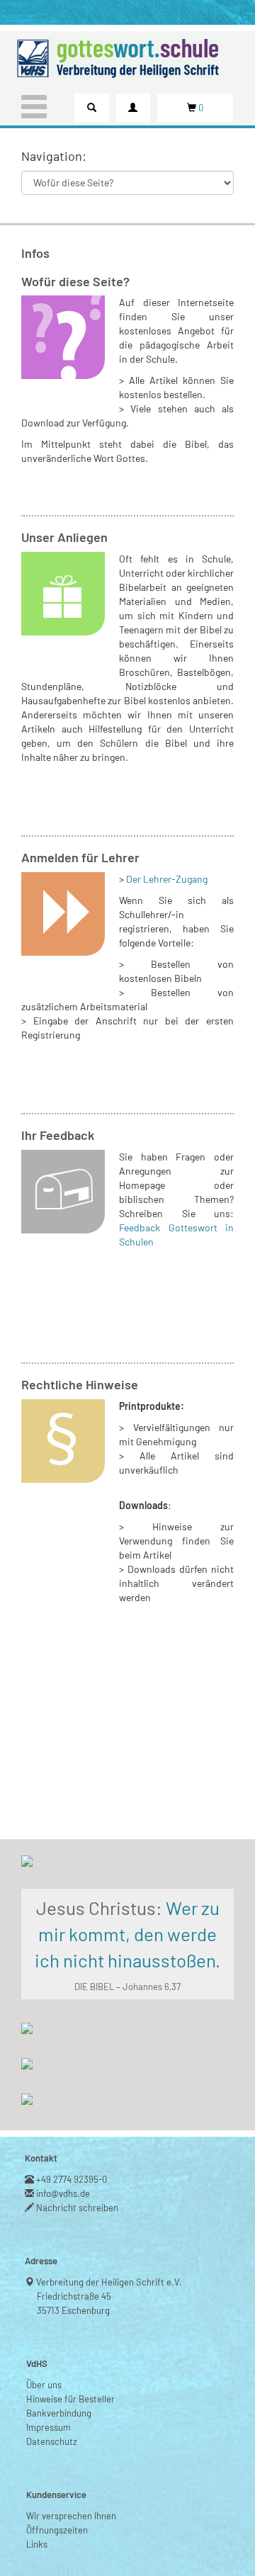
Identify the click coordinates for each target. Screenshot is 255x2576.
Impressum (49, 2427)
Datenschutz (52, 2441)
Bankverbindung (59, 2413)
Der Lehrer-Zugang (167, 879)
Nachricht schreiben (78, 2208)
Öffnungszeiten (57, 2530)
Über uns (44, 2385)
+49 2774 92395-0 (72, 2179)
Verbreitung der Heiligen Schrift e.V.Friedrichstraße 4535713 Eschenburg (109, 2296)
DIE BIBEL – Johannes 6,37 (127, 1987)
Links (37, 2544)
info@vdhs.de (63, 2193)
